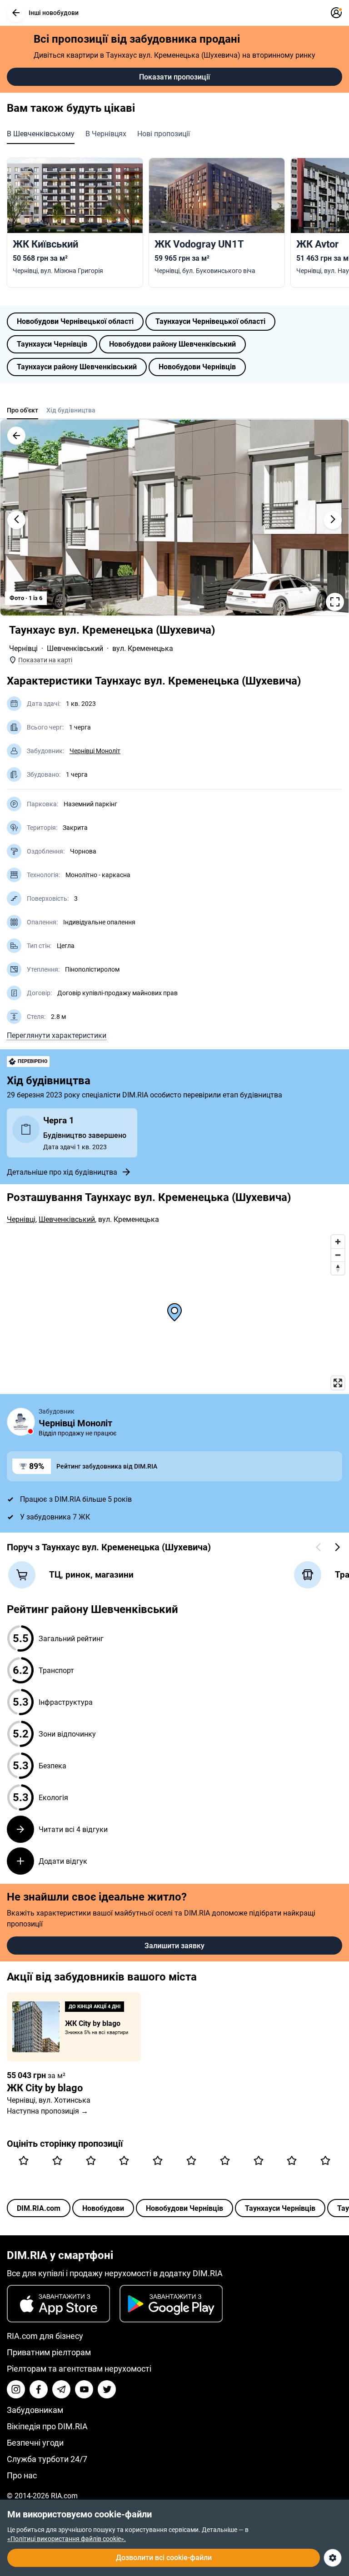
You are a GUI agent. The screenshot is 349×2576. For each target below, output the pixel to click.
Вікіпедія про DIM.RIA (47, 2426)
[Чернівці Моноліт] (21, 1422)
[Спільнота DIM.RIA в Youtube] (84, 2389)
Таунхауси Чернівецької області (210, 321)
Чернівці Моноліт (95, 751)
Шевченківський (75, 648)
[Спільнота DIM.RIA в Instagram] (16, 2389)
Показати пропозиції (174, 77)
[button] (16, 13)
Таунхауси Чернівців (52, 344)
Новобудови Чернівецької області (75, 321)
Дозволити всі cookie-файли (164, 2558)
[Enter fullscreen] (338, 1383)
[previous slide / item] (16, 520)
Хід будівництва (71, 410)
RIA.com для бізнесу (45, 2336)
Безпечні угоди (35, 2443)
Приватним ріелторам (49, 2352)
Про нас (22, 2475)
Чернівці (23, 648)
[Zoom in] (338, 1242)
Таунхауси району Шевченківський (77, 367)
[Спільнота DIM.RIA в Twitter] (107, 2389)
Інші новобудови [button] (54, 13)
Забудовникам (35, 2410)
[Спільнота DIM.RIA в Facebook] (39, 2389)
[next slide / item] (333, 520)
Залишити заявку (174, 1946)
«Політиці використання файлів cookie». (67, 2539)
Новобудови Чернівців (197, 367)
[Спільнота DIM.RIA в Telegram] (61, 2389)
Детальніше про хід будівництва (62, 1172)
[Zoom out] (338, 1255)
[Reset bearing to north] (338, 1268)
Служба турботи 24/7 (47, 2459)
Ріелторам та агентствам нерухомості (79, 2369)
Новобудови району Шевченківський (172, 344)
